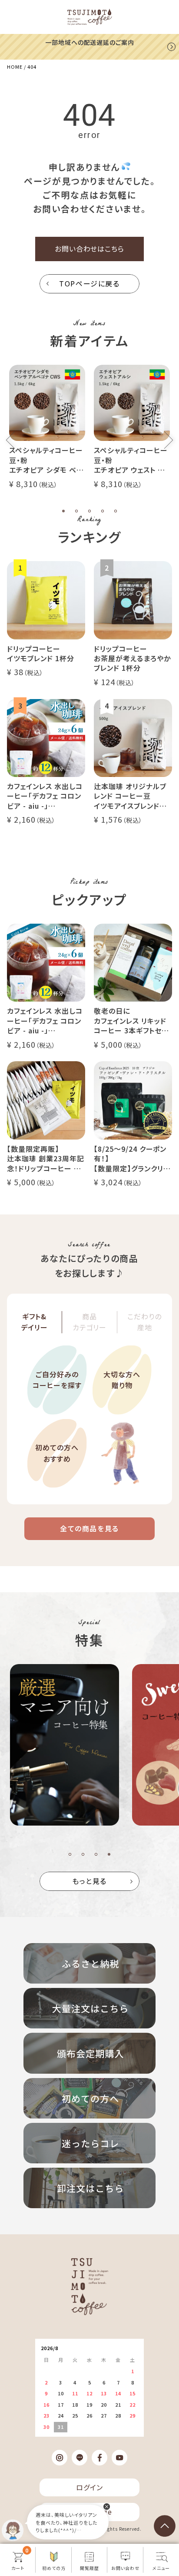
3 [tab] (89, 511)
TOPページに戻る (89, 283)
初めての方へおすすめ (57, 1453)
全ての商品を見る (89, 1528)
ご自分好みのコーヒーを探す (57, 1380)
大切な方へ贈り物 (122, 1380)
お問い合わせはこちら (90, 249)
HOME (15, 67)
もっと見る (89, 1881)
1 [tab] (63, 511)
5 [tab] (116, 511)
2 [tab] (76, 511)
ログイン (89, 2487)
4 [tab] (103, 511)
